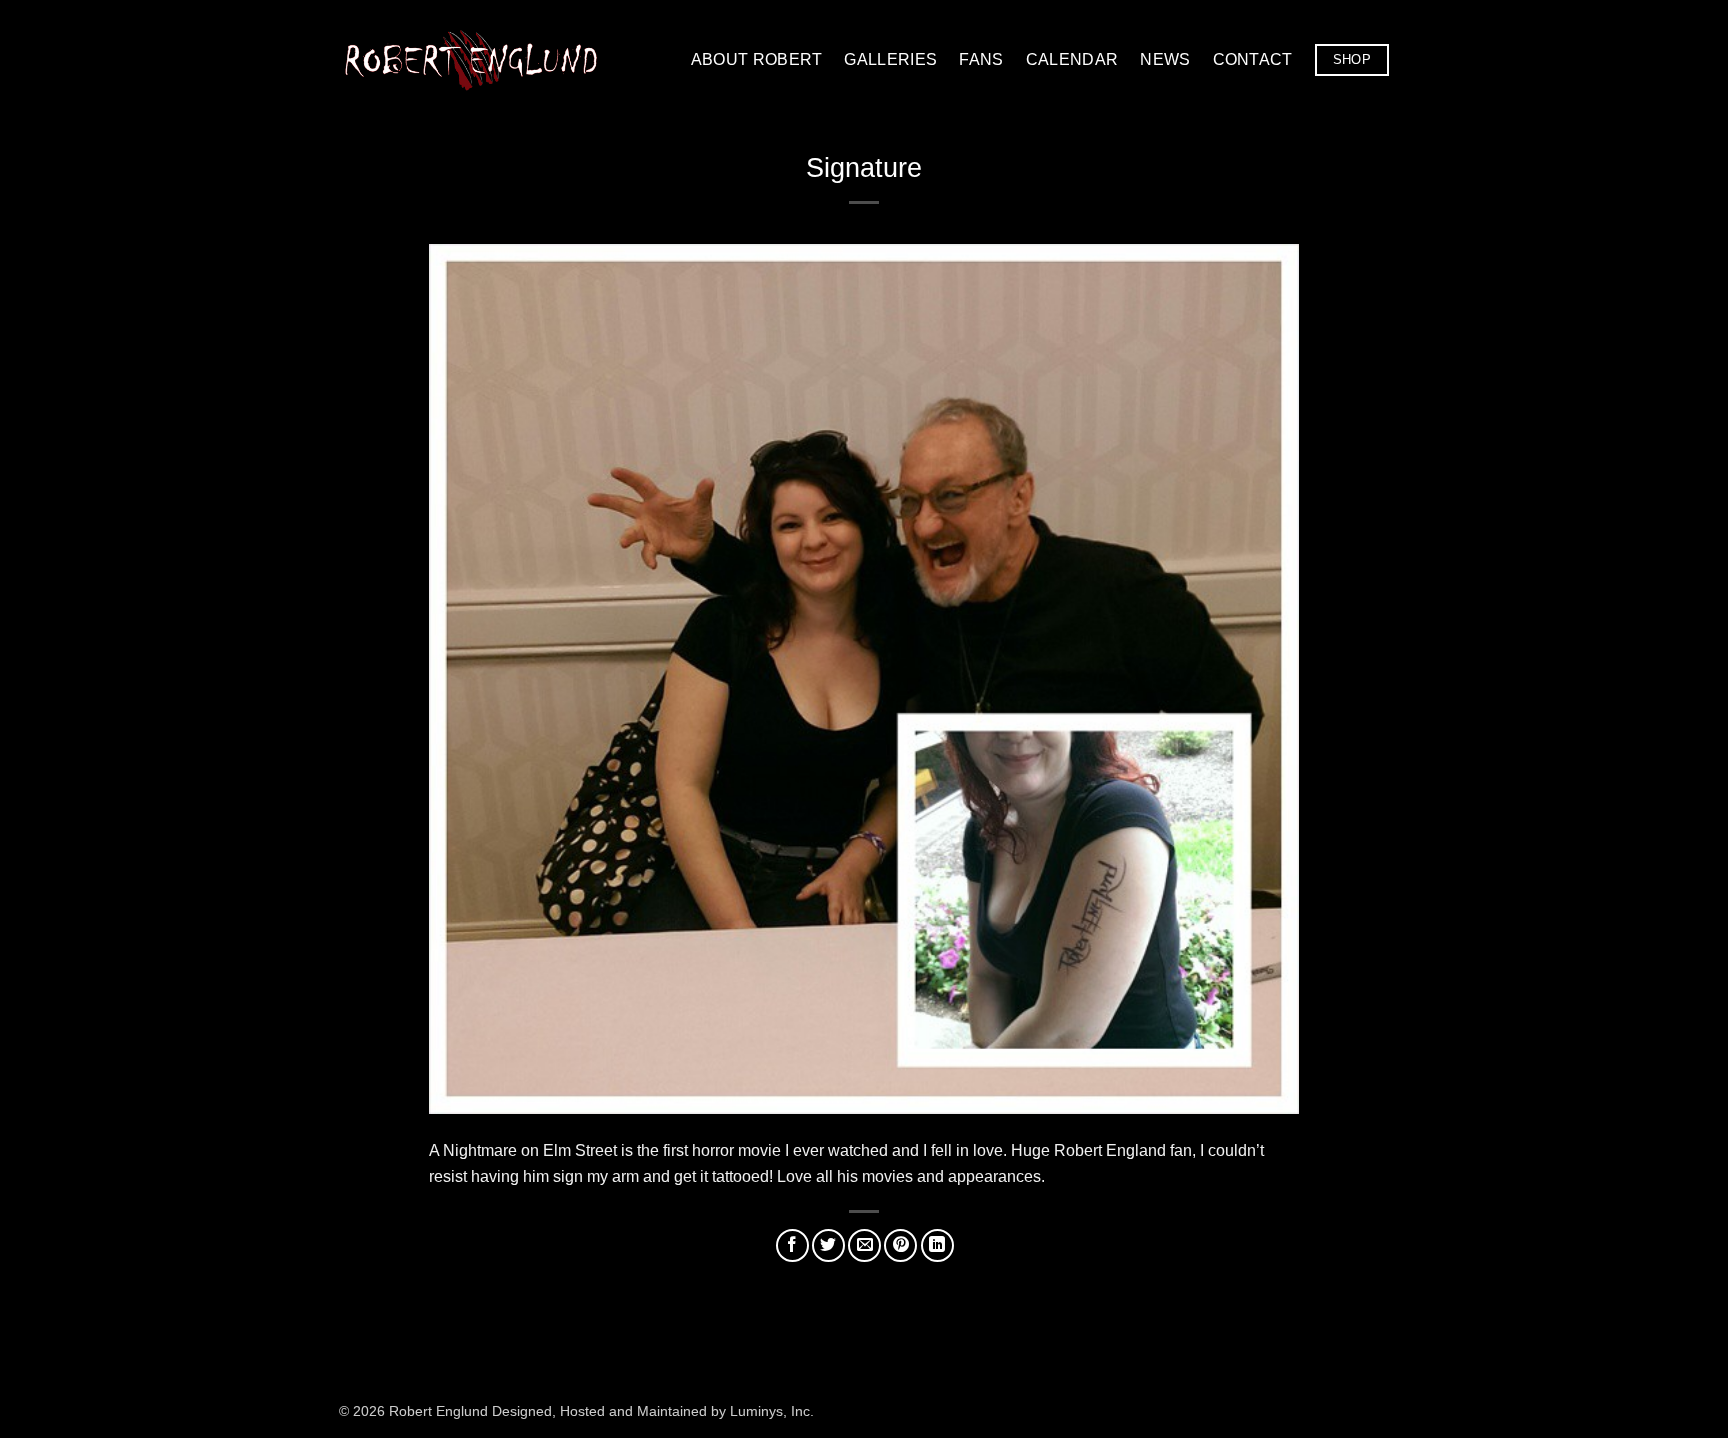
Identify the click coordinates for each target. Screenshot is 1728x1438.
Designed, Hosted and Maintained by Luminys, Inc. (653, 1411)
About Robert (757, 59)
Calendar (1072, 59)
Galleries (890, 59)
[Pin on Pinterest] (900, 1245)
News (1165, 59)
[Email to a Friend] (864, 1245)
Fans (981, 59)
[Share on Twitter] (828, 1245)
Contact (1253, 59)
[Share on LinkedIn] (937, 1245)
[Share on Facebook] (792, 1245)
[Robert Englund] (471, 59)
